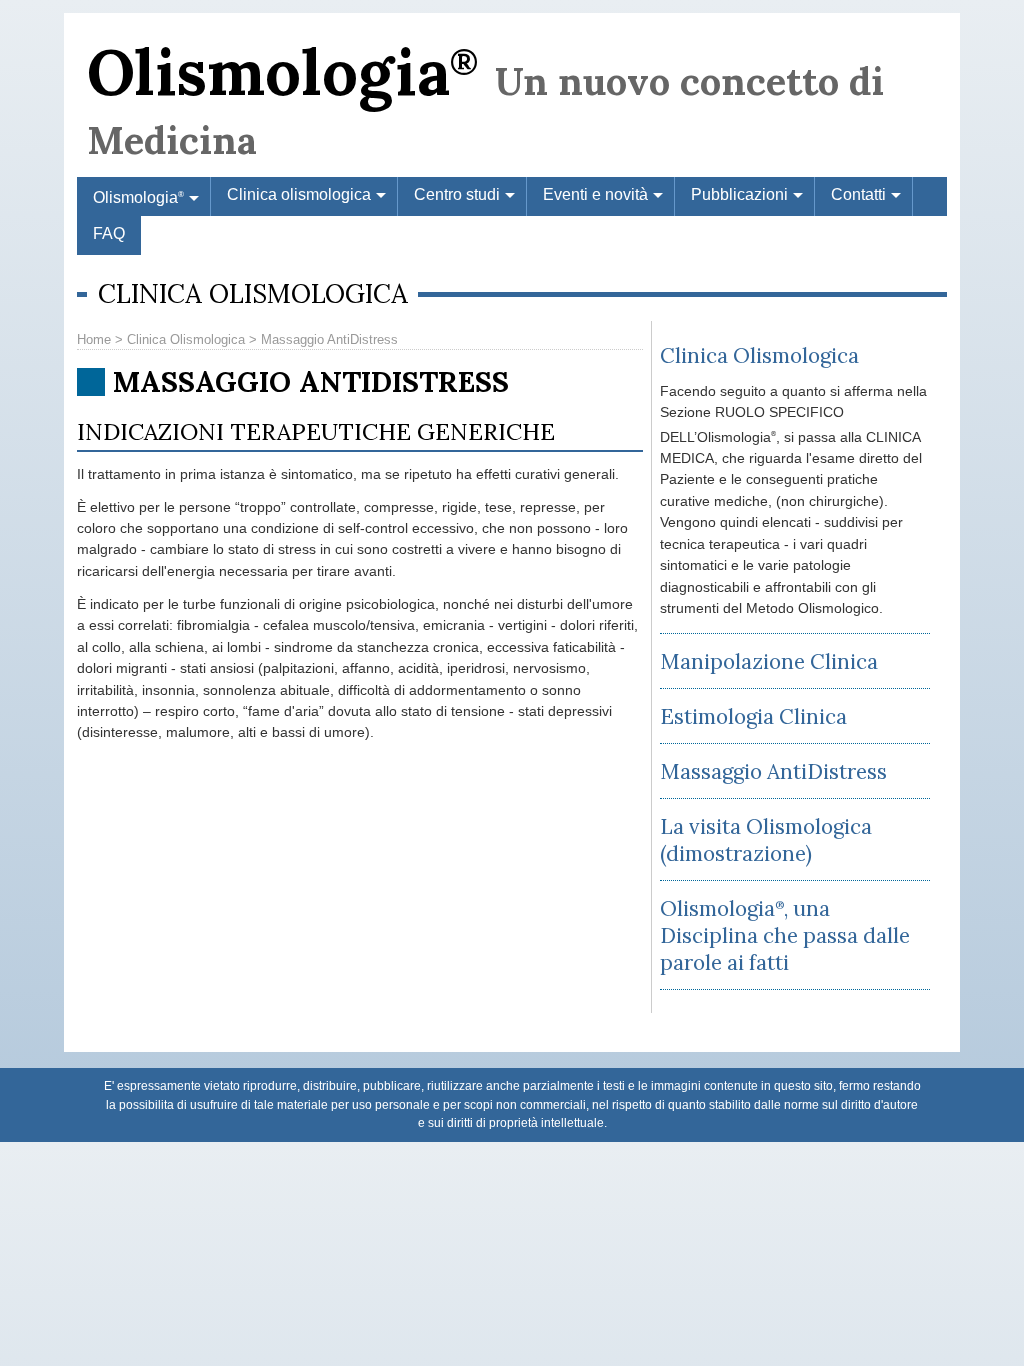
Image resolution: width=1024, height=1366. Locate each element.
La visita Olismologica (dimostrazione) (766, 840)
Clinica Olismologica (186, 339)
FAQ (109, 233)
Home (94, 339)
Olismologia (282, 71)
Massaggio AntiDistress (773, 771)
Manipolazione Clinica (769, 661)
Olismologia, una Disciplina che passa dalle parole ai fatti (785, 935)
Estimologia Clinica (753, 716)
